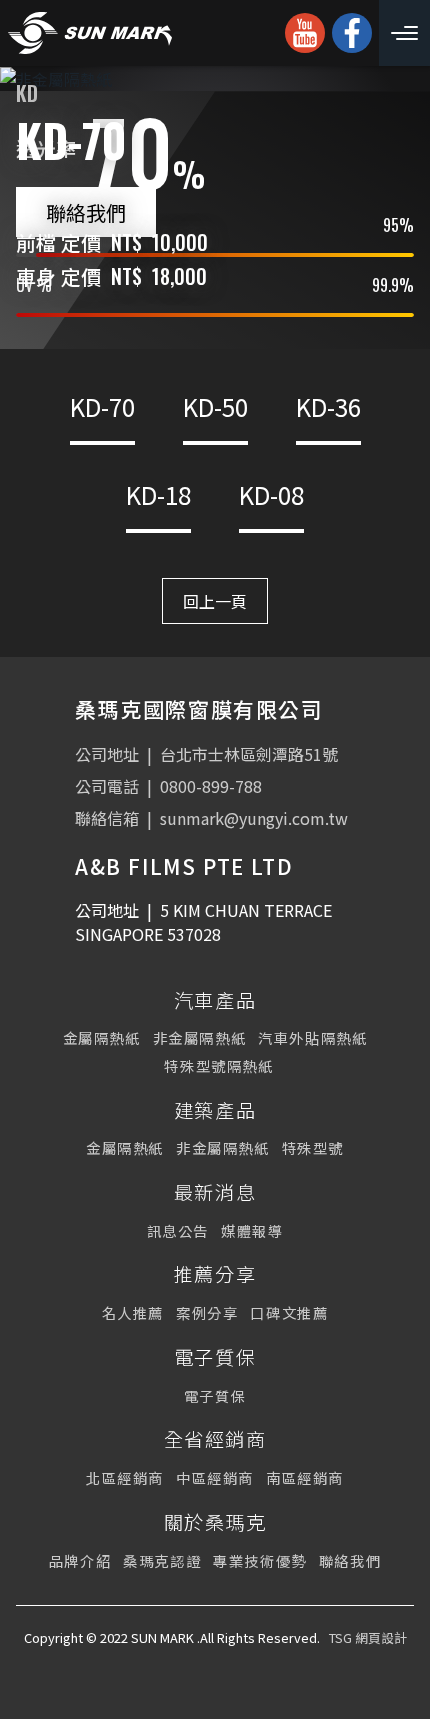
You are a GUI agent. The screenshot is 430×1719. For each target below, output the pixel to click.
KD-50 (215, 406)
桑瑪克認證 (162, 1560)
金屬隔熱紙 (102, 1037)
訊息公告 (178, 1230)
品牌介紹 (80, 1560)
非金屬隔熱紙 (200, 1037)
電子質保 (215, 1395)
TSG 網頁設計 (368, 1637)
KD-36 (328, 406)
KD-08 (271, 494)
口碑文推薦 (289, 1312)
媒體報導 (252, 1230)
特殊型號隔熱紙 (218, 1065)
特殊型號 (313, 1147)
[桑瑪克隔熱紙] (90, 33)
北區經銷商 (125, 1477)
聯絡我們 (86, 212)
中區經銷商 (215, 1477)
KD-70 (102, 406)
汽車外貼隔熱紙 (312, 1037)
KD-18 (158, 494)
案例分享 (207, 1312)
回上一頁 (215, 601)
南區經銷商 (305, 1477)
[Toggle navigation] (404, 33)
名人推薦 (133, 1312)
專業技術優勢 (260, 1560)
